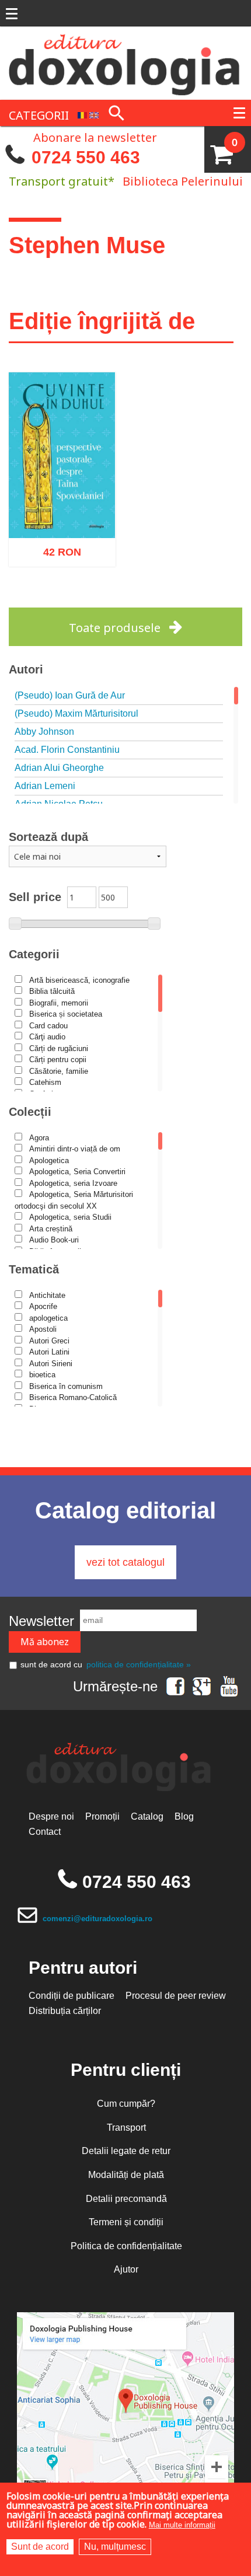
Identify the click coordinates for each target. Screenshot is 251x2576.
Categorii (34, 954)
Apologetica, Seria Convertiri (77, 1172)
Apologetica (49, 1160)
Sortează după (48, 837)
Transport (126, 2128)
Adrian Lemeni (45, 786)
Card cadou (48, 1026)
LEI (72, 549)
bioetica (42, 1375)
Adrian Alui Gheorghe (59, 768)
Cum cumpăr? (126, 2104)
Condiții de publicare (72, 1996)
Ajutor (126, 2269)
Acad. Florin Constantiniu (67, 750)
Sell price (35, 897)
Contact (45, 1832)
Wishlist (86, 601)
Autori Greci (49, 1341)
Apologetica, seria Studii (70, 1217)
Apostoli (43, 1329)
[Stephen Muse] (82, 114)
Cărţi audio (47, 1037)
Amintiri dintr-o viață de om (75, 1149)
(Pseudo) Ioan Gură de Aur (70, 695)
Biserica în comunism (66, 1386)
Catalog (147, 1816)
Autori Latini (49, 1352)
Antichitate (47, 1295)
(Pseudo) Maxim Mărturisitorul (76, 713)
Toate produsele (115, 628)
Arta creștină (51, 1229)
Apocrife (43, 1306)
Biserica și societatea (66, 1014)
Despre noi (51, 1816)
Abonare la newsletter (95, 137)
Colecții (30, 1112)
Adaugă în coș (47, 601)
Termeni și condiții (126, 2222)
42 (56, 547)
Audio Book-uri (54, 1240)
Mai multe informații (182, 2525)
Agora (39, 1138)
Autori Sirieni (51, 1364)
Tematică (34, 1269)
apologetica (48, 1318)
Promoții (102, 1816)
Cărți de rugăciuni (59, 1048)
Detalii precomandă (126, 2199)
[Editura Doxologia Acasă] (125, 62)
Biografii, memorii (59, 1003)
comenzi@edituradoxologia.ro (97, 1919)
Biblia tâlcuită (52, 991)
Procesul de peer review (176, 1996)
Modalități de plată (126, 2175)
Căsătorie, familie (59, 1071)
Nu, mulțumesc (115, 2547)
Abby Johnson (44, 732)
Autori (26, 669)
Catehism (45, 1082)
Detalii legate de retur (126, 2151)
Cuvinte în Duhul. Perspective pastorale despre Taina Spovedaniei (62, 489)
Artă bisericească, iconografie (79, 980)
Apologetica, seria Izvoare (73, 1183)
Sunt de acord (40, 2547)
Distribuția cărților (65, 2011)
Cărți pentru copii (58, 1060)
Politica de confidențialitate (126, 2246)
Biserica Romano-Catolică (73, 1397)
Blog (184, 1816)
